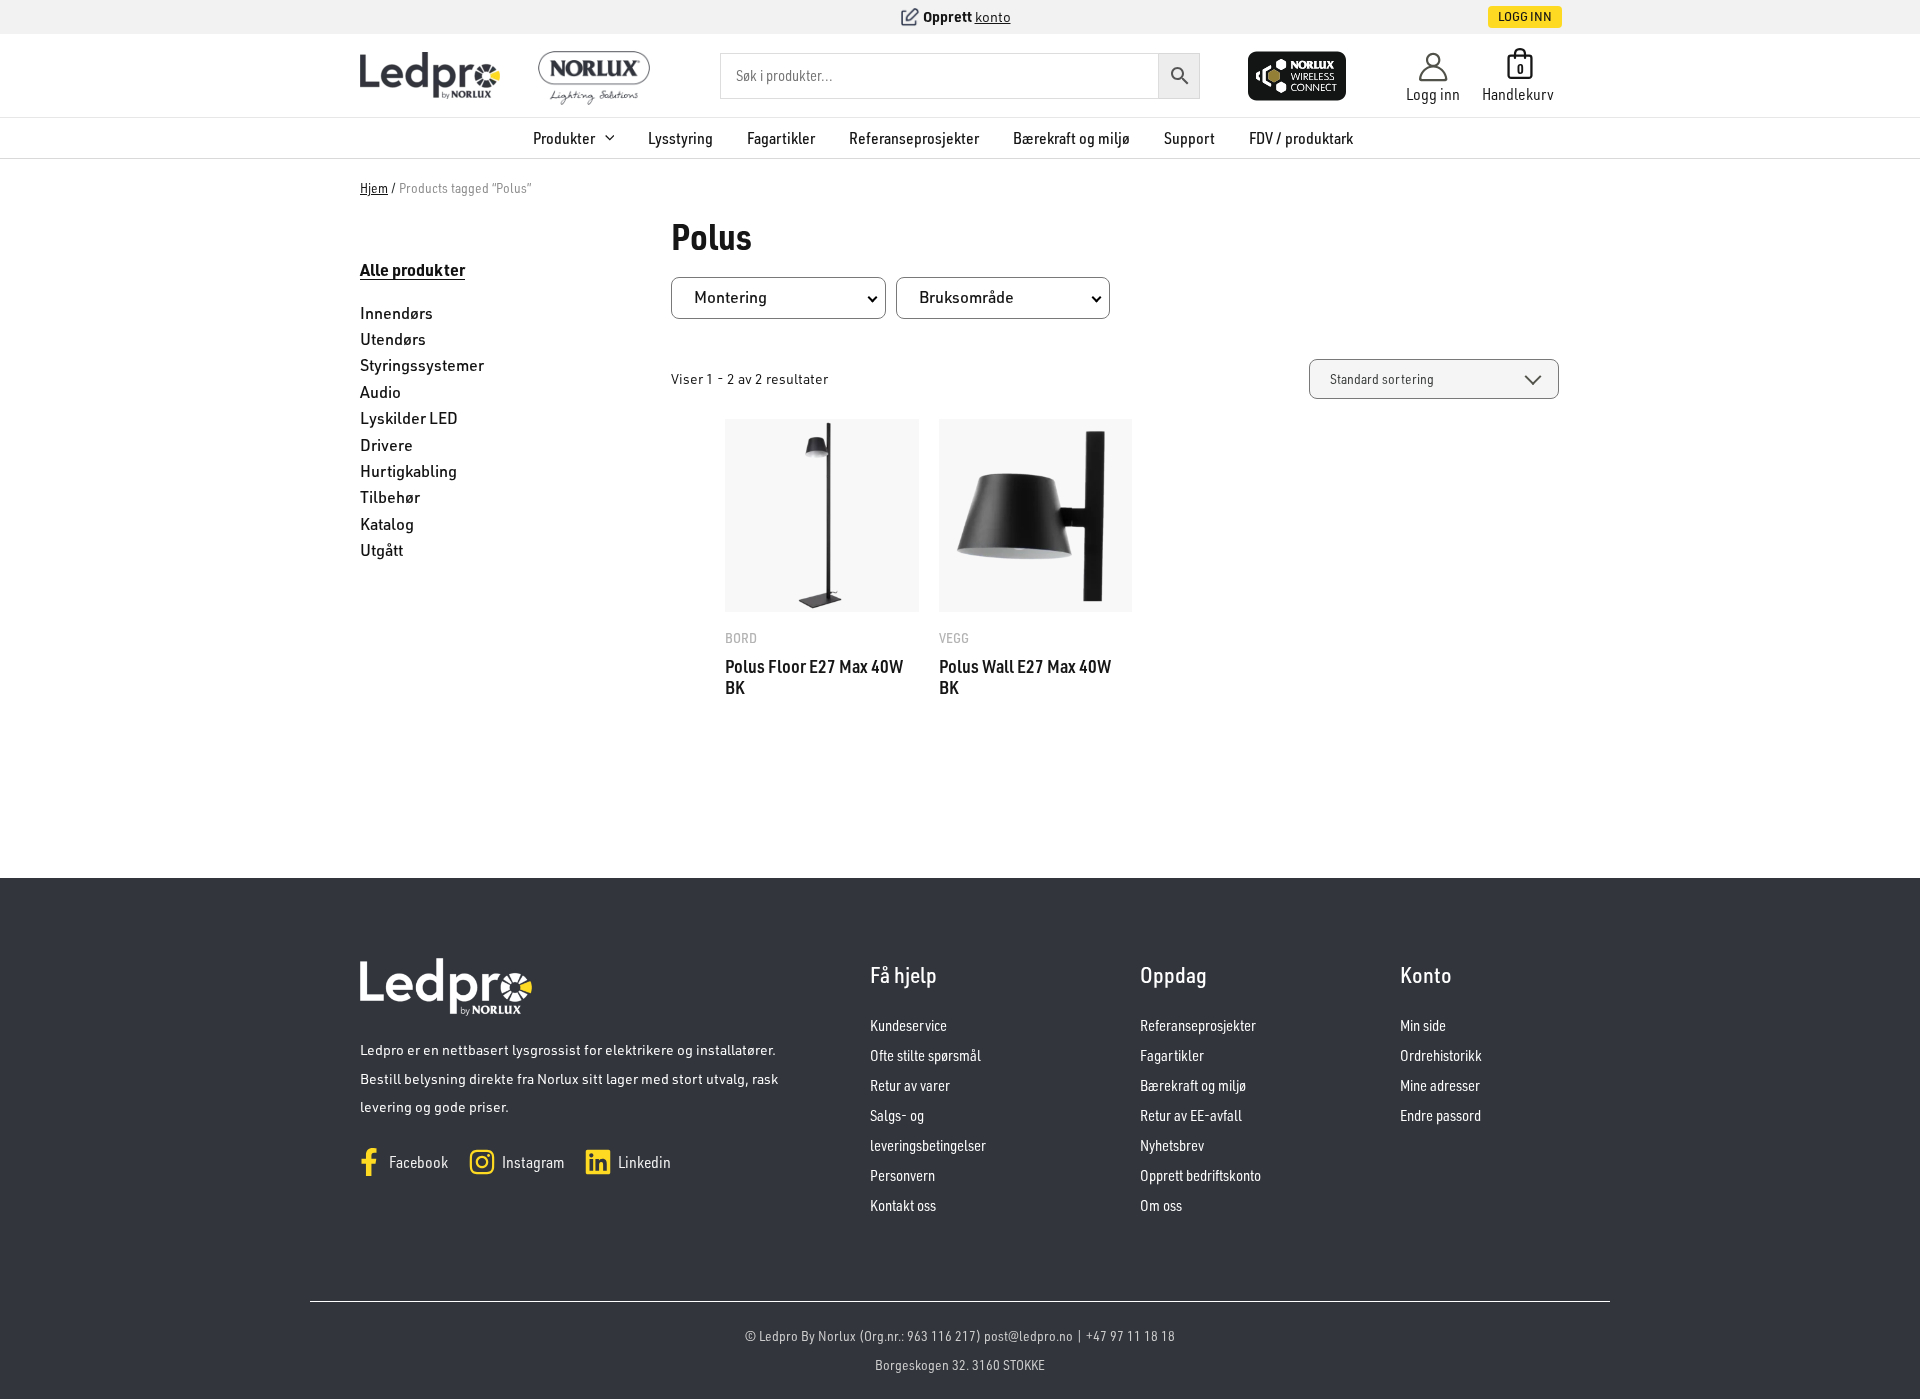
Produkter (564, 138)
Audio (380, 392)
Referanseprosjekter (914, 138)
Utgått (381, 550)
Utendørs (393, 339)
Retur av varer (910, 1085)
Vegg (954, 637)
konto (993, 16)
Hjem (374, 187)
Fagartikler (781, 138)
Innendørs (396, 313)
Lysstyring (680, 138)
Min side (1423, 1025)
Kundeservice (908, 1025)
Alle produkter (412, 269)
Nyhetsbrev (1172, 1145)
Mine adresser (1440, 1085)
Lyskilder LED (409, 418)
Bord (741, 637)
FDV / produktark (1301, 138)
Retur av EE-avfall (1191, 1115)
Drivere (386, 445)
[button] (1504, 17)
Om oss (1161, 1205)
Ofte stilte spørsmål (925, 1055)
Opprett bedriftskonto (1200, 1175)
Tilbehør (390, 497)
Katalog (387, 524)
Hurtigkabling (408, 471)
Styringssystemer (422, 365)
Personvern (902, 1175)
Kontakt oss (903, 1205)
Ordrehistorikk (1441, 1055)
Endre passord (1440, 1115)
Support (1189, 138)
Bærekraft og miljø (1071, 138)
